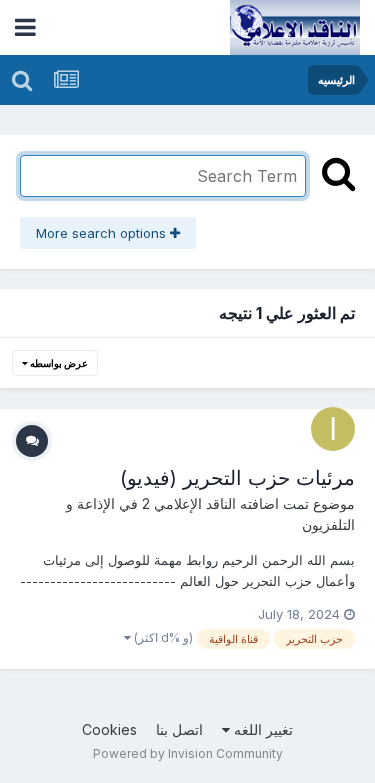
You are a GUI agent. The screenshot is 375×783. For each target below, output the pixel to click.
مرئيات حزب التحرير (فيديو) (237, 478)
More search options (103, 233)
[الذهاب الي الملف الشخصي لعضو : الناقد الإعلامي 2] (333, 429)
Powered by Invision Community (188, 753)
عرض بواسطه (58, 363)
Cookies (109, 729)
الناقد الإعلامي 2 (189, 503)
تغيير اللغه (261, 729)
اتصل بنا (179, 729)
